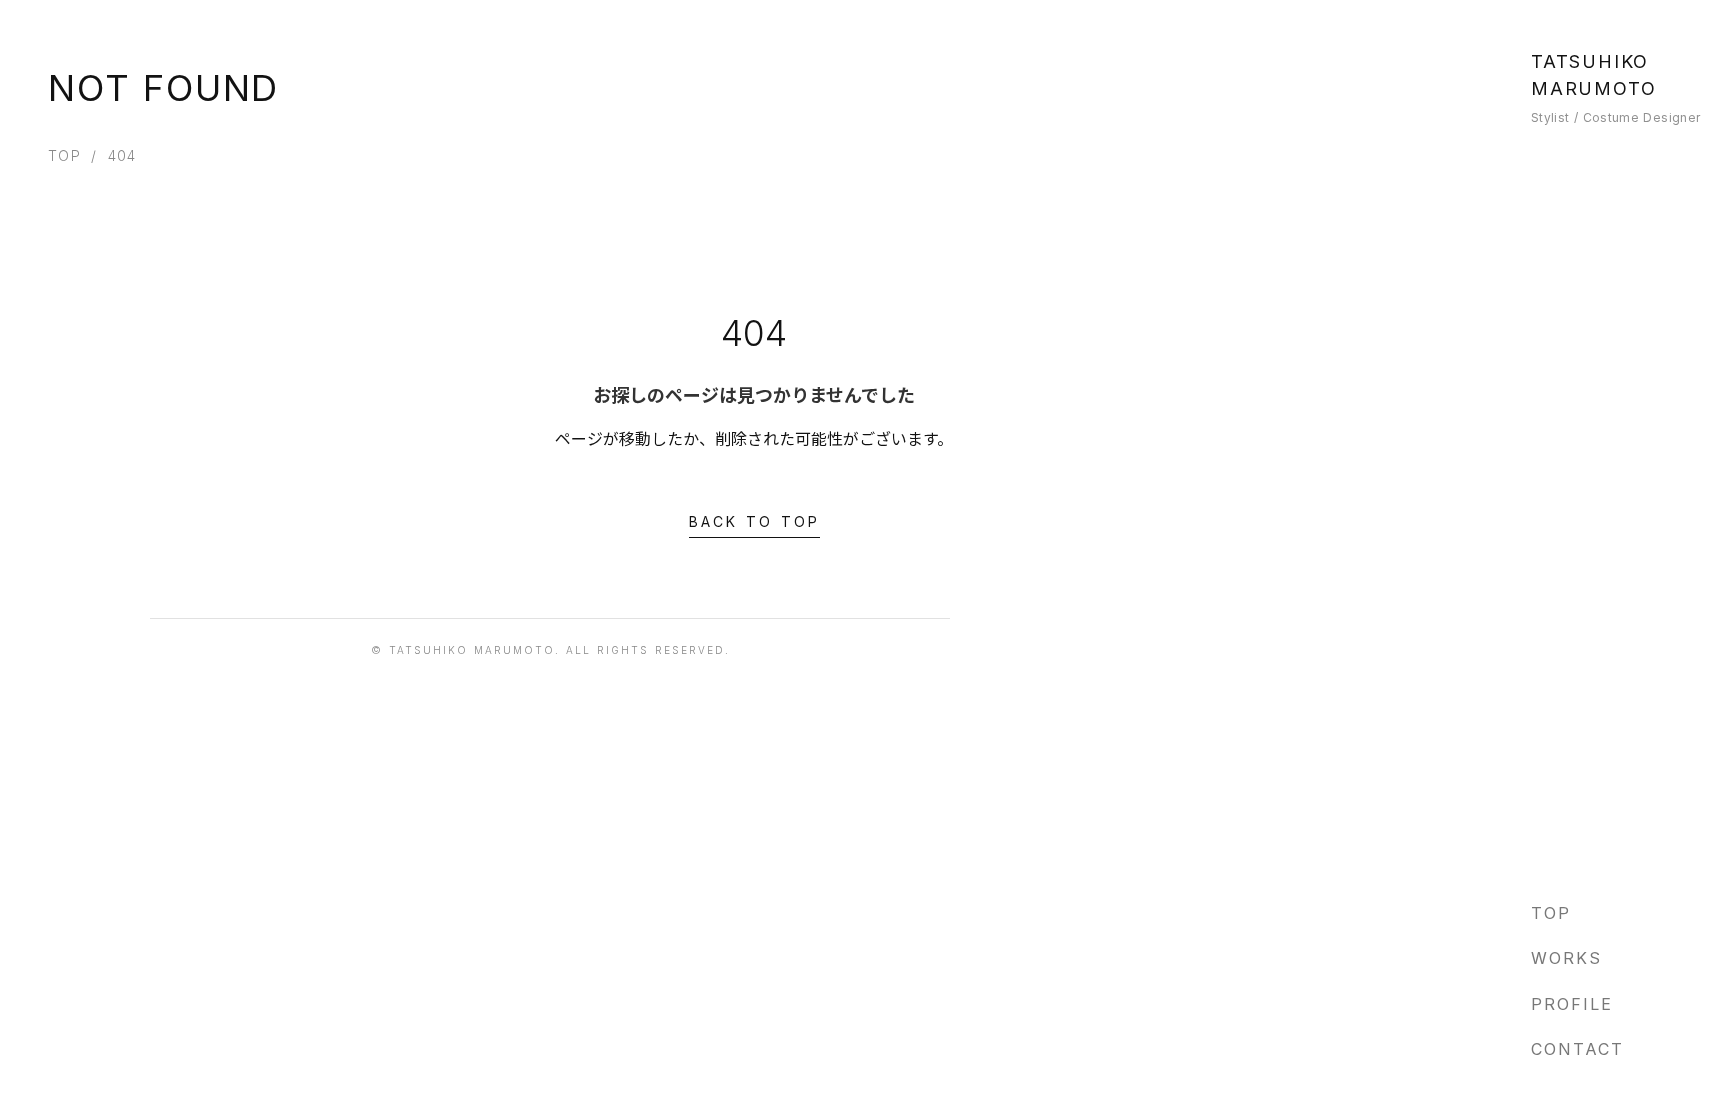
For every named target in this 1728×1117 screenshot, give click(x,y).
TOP (64, 155)
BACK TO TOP (754, 521)
